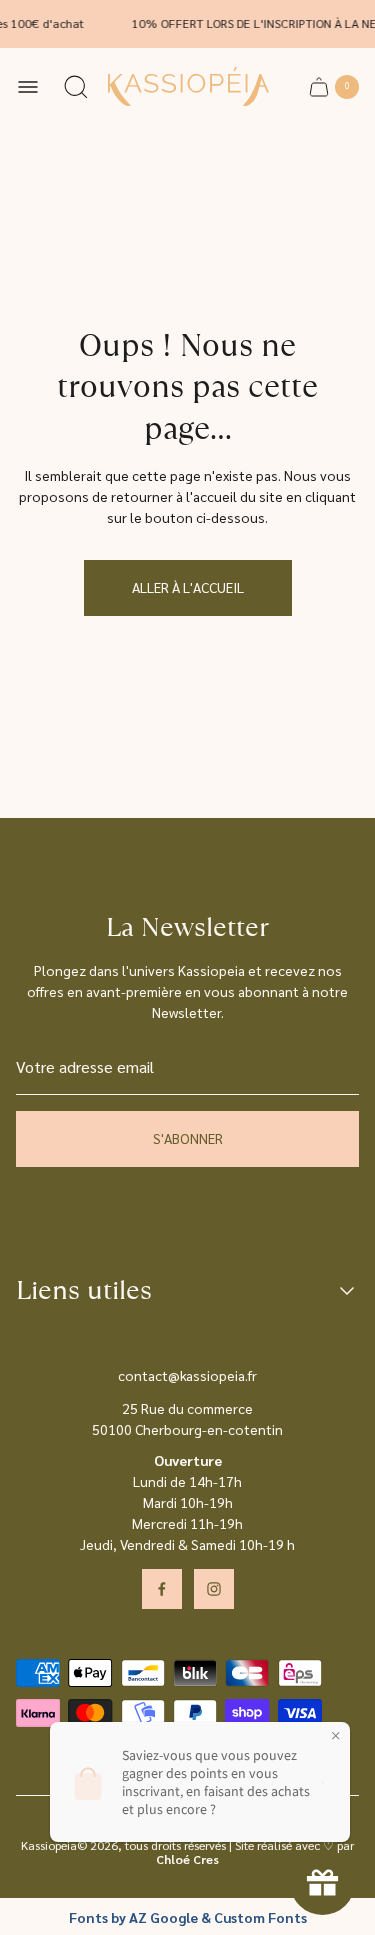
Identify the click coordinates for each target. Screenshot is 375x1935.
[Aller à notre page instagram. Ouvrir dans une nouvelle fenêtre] (214, 1589)
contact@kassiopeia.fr (187, 1375)
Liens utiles (84, 1291)
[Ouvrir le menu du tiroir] (28, 87)
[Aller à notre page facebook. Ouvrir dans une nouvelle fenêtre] (162, 1589)
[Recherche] (76, 87)
